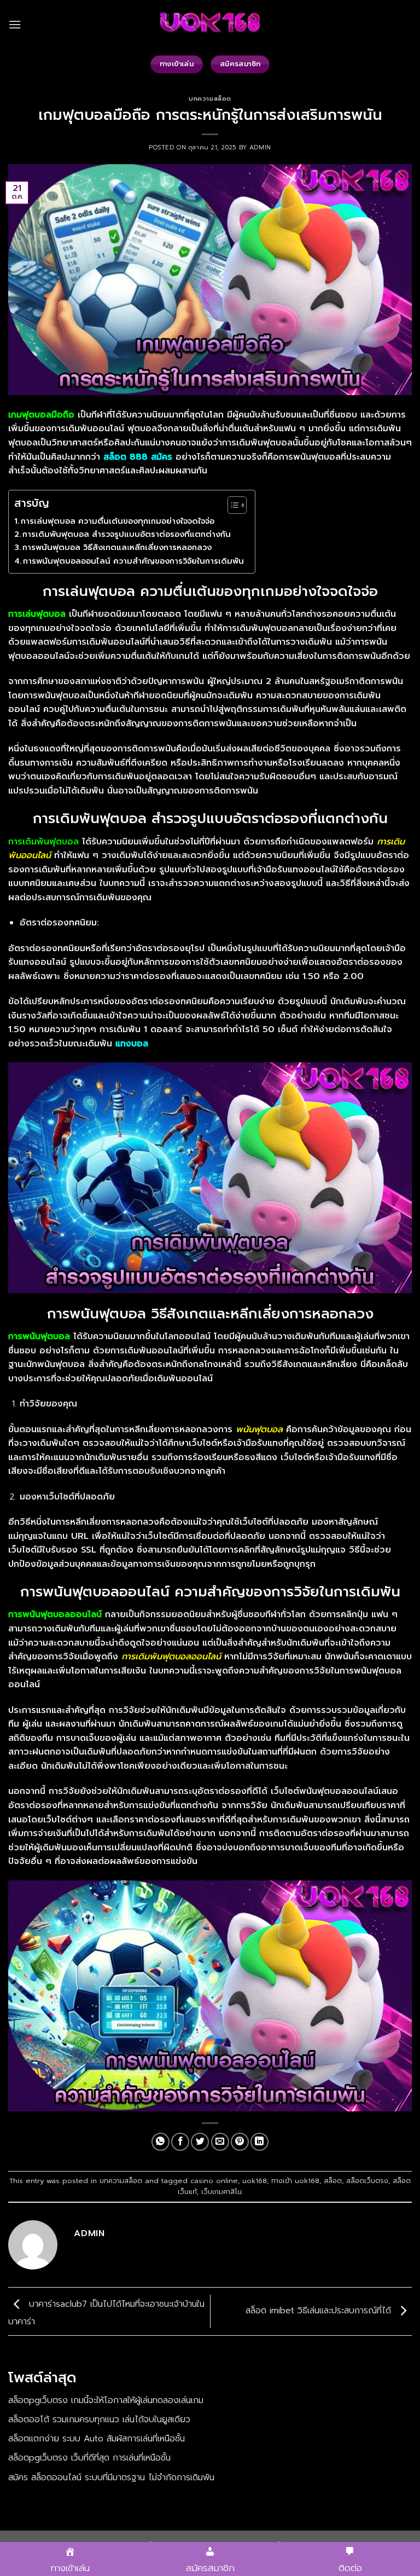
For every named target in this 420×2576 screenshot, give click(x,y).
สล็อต (333, 2181)
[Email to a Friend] (220, 2142)
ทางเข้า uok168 (295, 2181)
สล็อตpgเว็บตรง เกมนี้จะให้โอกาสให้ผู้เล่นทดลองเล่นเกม (106, 2400)
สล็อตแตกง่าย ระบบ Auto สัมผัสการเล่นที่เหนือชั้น (97, 2439)
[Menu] (15, 24)
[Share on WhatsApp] (161, 2142)
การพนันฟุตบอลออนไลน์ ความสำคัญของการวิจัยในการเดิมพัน (133, 561)
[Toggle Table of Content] (232, 505)
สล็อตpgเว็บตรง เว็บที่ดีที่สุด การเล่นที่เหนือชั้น (89, 2458)
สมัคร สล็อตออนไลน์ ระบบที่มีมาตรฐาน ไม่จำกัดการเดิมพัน (111, 2477)
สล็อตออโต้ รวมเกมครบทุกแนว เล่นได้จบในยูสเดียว (99, 2419)
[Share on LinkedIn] (259, 2142)
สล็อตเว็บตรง (367, 2181)
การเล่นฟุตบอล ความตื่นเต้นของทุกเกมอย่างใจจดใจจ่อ (118, 521)
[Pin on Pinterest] (240, 2142)
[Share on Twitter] (200, 2142)
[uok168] (210, 25)
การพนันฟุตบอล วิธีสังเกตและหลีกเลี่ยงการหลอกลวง (117, 547)
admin (260, 147)
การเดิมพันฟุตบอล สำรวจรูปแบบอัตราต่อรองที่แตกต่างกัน (127, 534)
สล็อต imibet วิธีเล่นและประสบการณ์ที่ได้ (320, 2311)
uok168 (255, 2181)
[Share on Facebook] (180, 2142)
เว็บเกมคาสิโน (221, 2192)
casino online (214, 2181)
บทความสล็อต (210, 99)
